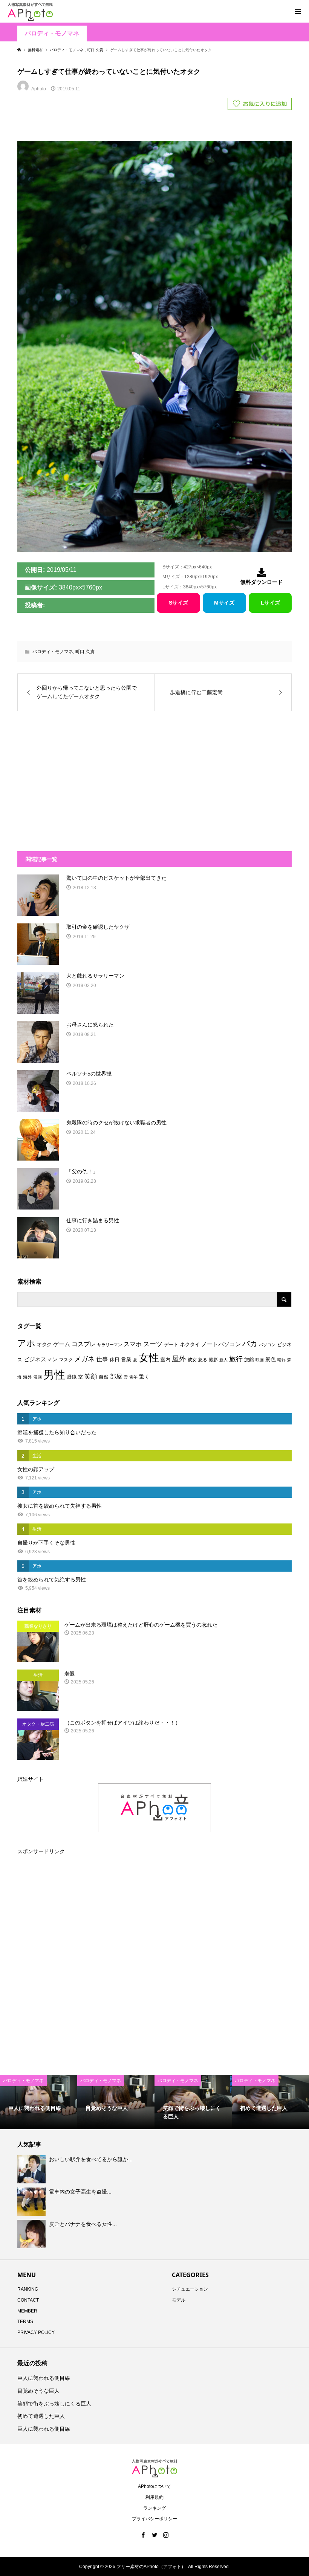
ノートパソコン (221, 1344)
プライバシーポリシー (154, 2519)
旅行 (236, 1359)
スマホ (133, 1344)
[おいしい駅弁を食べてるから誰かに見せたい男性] (32, 2169)
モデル (179, 2300)
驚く (144, 1377)
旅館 (249, 1360)
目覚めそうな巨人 (38, 2391)
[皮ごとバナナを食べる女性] (32, 2234)
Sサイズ (178, 603)
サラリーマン (110, 1345)
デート (171, 1344)
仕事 (102, 1359)
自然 (104, 1377)
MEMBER (27, 2311)
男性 (54, 1375)
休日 (115, 1360)
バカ (250, 1344)
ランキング (154, 2508)
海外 (28, 1377)
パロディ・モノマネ (52, 33)
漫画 (38, 1377)
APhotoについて (154, 2486)
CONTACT (28, 2300)
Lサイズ (270, 603)
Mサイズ (224, 603)
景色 (271, 1359)
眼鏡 (72, 1377)
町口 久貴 (85, 652)
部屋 (116, 1376)
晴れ (281, 1360)
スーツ (153, 1344)
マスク (66, 1360)
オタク (44, 1344)
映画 (260, 1360)
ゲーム (62, 1344)
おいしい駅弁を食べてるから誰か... (91, 2159)
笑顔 (91, 1376)
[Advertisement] (92, 777)
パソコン (267, 1345)
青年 (133, 1377)
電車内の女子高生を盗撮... (80, 2192)
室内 (165, 1360)
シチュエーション (190, 2289)
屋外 (179, 1359)
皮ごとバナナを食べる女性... (83, 2224)
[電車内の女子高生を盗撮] (32, 2201)
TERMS (25, 2322)
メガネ (84, 1359)
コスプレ (84, 1344)
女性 (149, 1358)
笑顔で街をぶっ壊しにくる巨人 (54, 2404)
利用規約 (154, 2497)
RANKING (28, 2289)
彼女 (192, 1360)
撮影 (213, 1360)
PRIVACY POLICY (36, 2332)
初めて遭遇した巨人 (41, 2416)
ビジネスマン (41, 1359)
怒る (203, 1360)
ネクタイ (190, 1344)
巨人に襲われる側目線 (44, 2378)
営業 (126, 1360)
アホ (26, 1343)
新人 (223, 1360)
